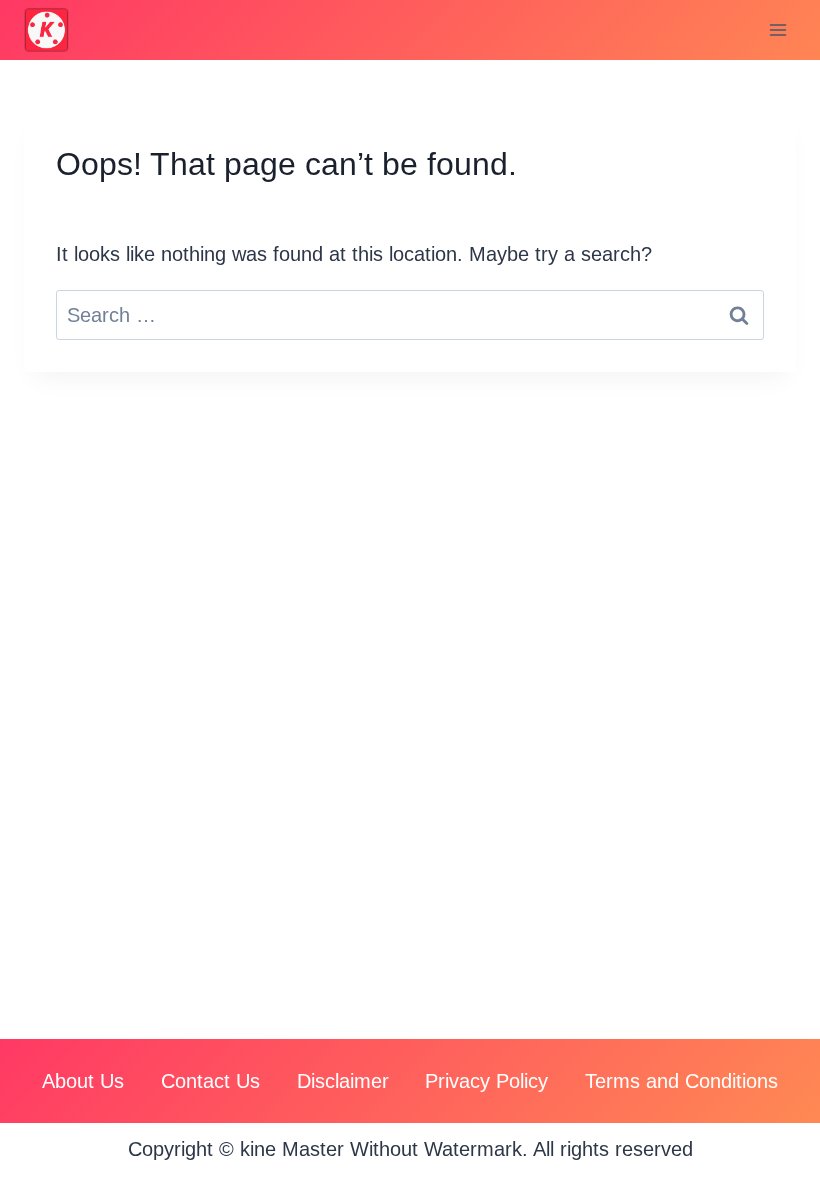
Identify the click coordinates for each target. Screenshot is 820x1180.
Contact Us (210, 1081)
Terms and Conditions (681, 1081)
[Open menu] (777, 29)
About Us (83, 1081)
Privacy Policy (486, 1081)
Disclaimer (343, 1081)
